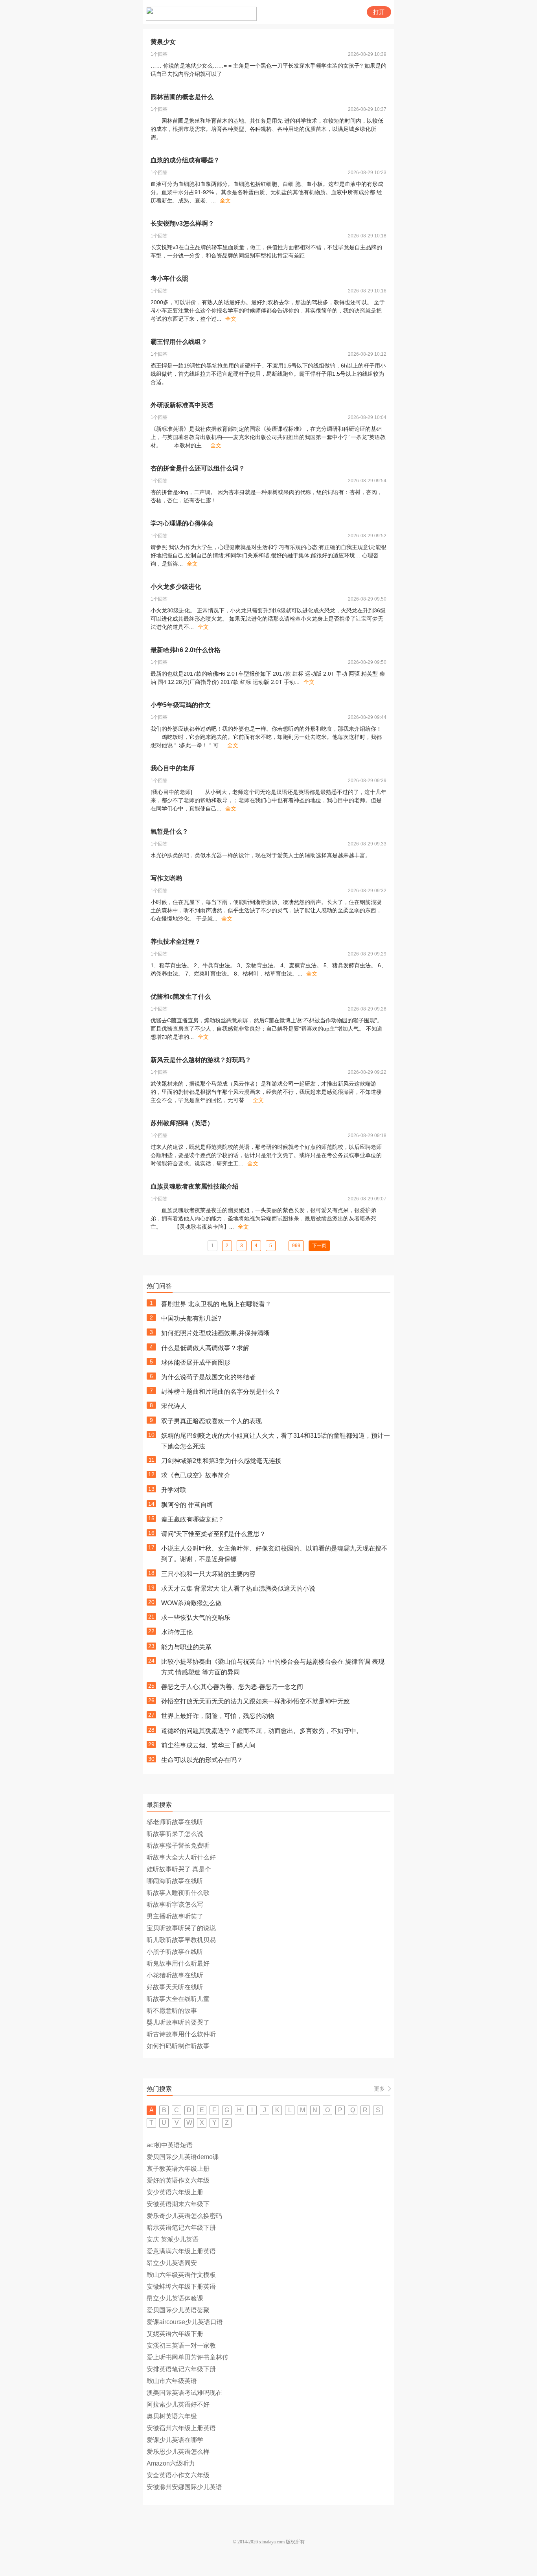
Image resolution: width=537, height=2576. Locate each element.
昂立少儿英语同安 (172, 2263)
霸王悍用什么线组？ (179, 342)
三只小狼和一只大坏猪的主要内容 (208, 1574)
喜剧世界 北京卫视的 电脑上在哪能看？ (216, 1304)
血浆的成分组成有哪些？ (185, 160)
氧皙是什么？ (169, 831)
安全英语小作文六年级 (178, 2475)
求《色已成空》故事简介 (196, 1475)
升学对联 (174, 1490)
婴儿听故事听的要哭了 (178, 2022)
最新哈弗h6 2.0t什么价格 (186, 650)
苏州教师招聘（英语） (182, 1123)
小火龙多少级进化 (176, 587)
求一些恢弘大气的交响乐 (196, 1618)
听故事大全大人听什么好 (181, 1857)
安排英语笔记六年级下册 (181, 2369)
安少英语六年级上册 (175, 2192)
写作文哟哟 (166, 878)
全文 (225, 200)
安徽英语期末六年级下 (178, 2204)
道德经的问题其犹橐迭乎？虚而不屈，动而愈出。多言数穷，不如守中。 (262, 1731)
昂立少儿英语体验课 (175, 2298)
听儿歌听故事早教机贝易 (181, 1940)
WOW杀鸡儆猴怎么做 (191, 1603)
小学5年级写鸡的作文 (181, 705)
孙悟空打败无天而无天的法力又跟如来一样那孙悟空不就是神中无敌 (256, 1701)
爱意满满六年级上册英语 (181, 2251)
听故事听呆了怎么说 (175, 1834)
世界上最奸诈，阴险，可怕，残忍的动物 (218, 1716)
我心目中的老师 (173, 768)
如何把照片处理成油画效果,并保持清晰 (215, 1333)
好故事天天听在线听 (175, 1987)
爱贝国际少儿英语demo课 (183, 2157)
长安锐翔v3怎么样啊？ (182, 223)
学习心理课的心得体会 (182, 523)
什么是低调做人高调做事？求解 (205, 1348)
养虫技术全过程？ (176, 942)
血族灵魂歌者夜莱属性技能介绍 (195, 1186)
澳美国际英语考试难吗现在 (184, 2393)
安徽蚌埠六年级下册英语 (181, 2287)
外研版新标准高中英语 (182, 405)
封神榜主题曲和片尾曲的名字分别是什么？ (221, 1392)
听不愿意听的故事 (172, 2011)
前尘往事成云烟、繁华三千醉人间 (208, 1745)
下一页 (319, 1246)
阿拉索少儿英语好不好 (178, 2404)
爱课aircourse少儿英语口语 (185, 2322)
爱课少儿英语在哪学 (175, 2440)
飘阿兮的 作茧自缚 (187, 1505)
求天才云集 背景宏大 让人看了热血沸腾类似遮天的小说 (238, 1588)
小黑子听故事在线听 (175, 1952)
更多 (379, 2089)
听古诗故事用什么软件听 (181, 2034)
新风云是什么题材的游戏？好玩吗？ (201, 1060)
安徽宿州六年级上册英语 (181, 2428)
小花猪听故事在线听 (175, 1975)
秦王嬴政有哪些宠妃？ (193, 1519)
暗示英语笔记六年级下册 (181, 2228)
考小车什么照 (169, 278)
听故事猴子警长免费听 (178, 1846)
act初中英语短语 (170, 2145)
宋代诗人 (174, 1406)
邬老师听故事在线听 (175, 1822)
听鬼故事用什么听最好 (178, 1963)
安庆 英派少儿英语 (173, 2239)
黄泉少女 (163, 42)
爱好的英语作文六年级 (178, 2180)
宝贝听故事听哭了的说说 (181, 1928)
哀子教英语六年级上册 (178, 2169)
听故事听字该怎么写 (175, 1904)
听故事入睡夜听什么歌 (178, 1893)
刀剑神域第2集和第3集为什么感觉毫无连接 (221, 1461)
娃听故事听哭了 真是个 (179, 1869)
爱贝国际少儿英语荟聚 (178, 2310)
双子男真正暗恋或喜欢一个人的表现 (211, 1421)
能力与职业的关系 (186, 1647)
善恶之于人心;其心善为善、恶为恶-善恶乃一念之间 (232, 1687)
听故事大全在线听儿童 (178, 1999)
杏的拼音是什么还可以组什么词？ (198, 468)
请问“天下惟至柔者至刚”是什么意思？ (213, 1534)
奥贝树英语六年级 (172, 2416)
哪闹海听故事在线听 (175, 1881)
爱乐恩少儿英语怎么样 (178, 2452)
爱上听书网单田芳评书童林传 (188, 2357)
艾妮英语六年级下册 (175, 2334)
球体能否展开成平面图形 (196, 1362)
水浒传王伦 (177, 1632)
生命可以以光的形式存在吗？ (202, 1760)
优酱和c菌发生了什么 (181, 997)
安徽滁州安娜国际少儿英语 (184, 2487)
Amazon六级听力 (171, 2463)
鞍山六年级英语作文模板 (181, 2275)
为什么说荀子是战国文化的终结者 (208, 1377)
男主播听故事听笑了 (175, 1916)
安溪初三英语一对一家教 (181, 2345)
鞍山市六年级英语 (172, 2381)
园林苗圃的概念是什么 (182, 97)
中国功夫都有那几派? (191, 1318)
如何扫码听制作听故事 (178, 2046)
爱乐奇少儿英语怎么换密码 (184, 2216)
